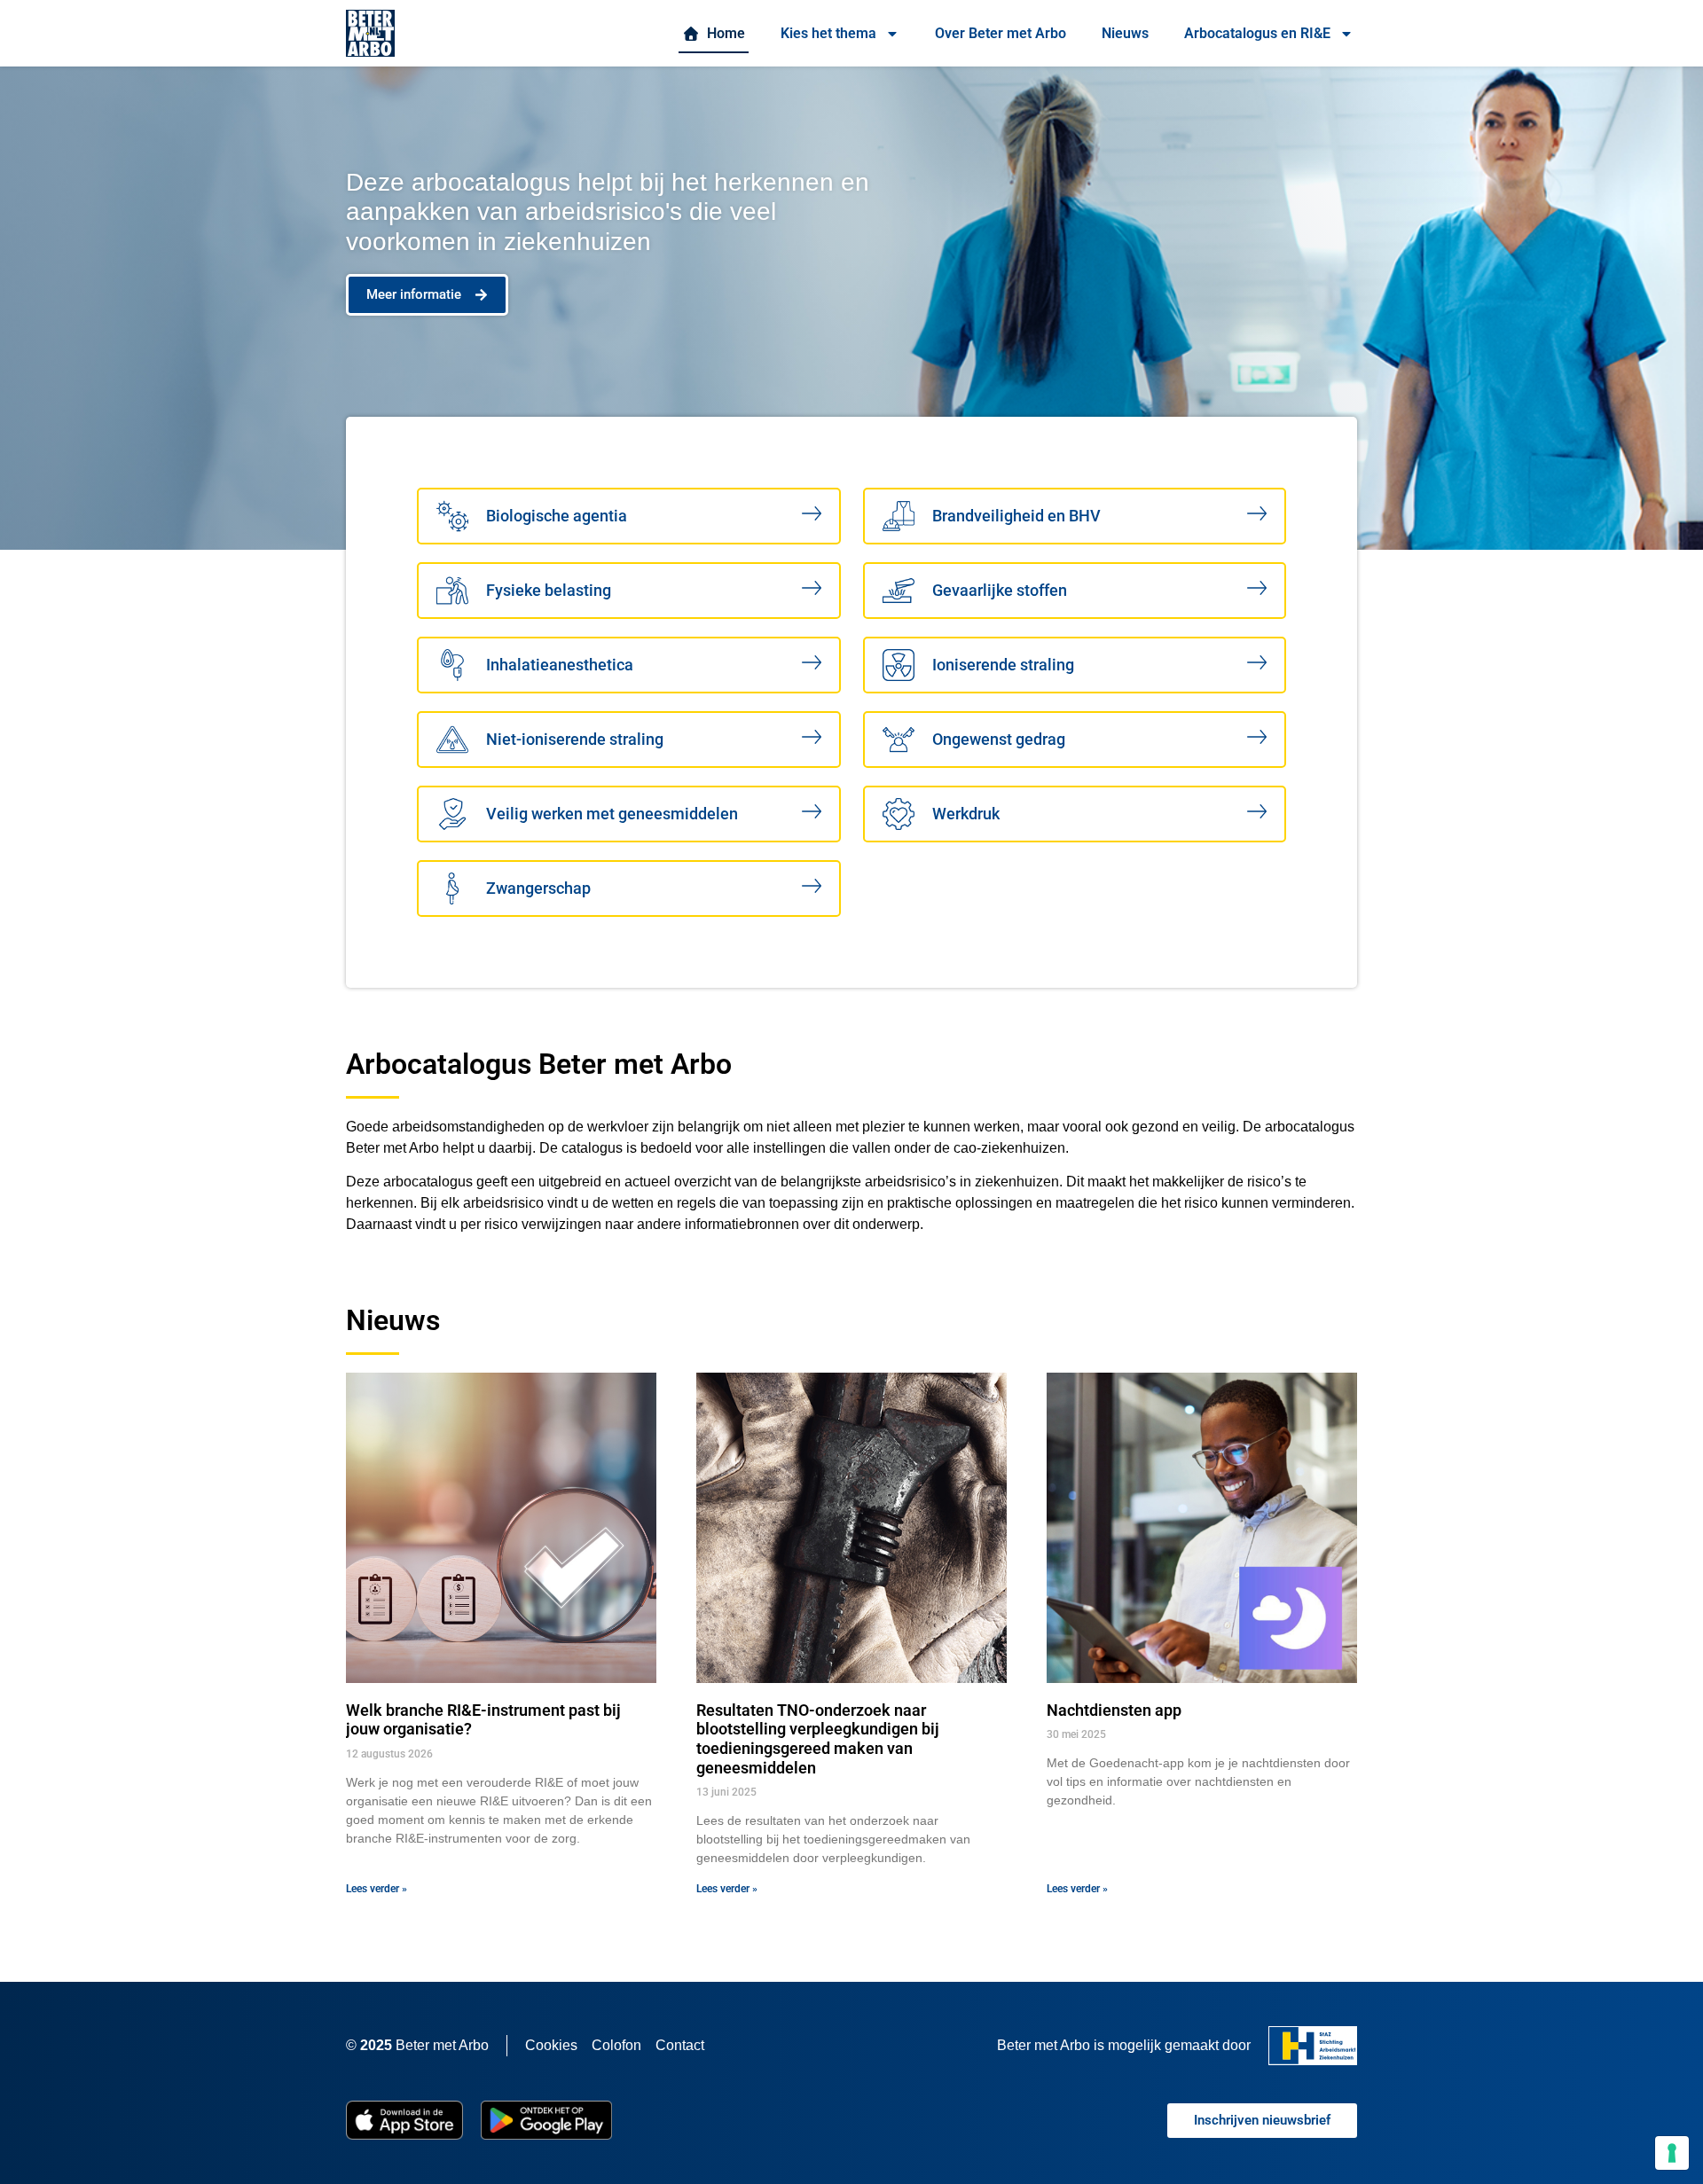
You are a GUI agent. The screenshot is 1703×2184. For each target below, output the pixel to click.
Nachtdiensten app (1114, 1710)
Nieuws (1125, 33)
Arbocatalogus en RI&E (1257, 33)
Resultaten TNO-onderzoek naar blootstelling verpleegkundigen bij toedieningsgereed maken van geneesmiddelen (818, 1739)
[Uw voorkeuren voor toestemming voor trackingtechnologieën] (1672, 2153)
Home (722, 33)
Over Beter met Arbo (1001, 33)
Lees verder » (377, 1889)
